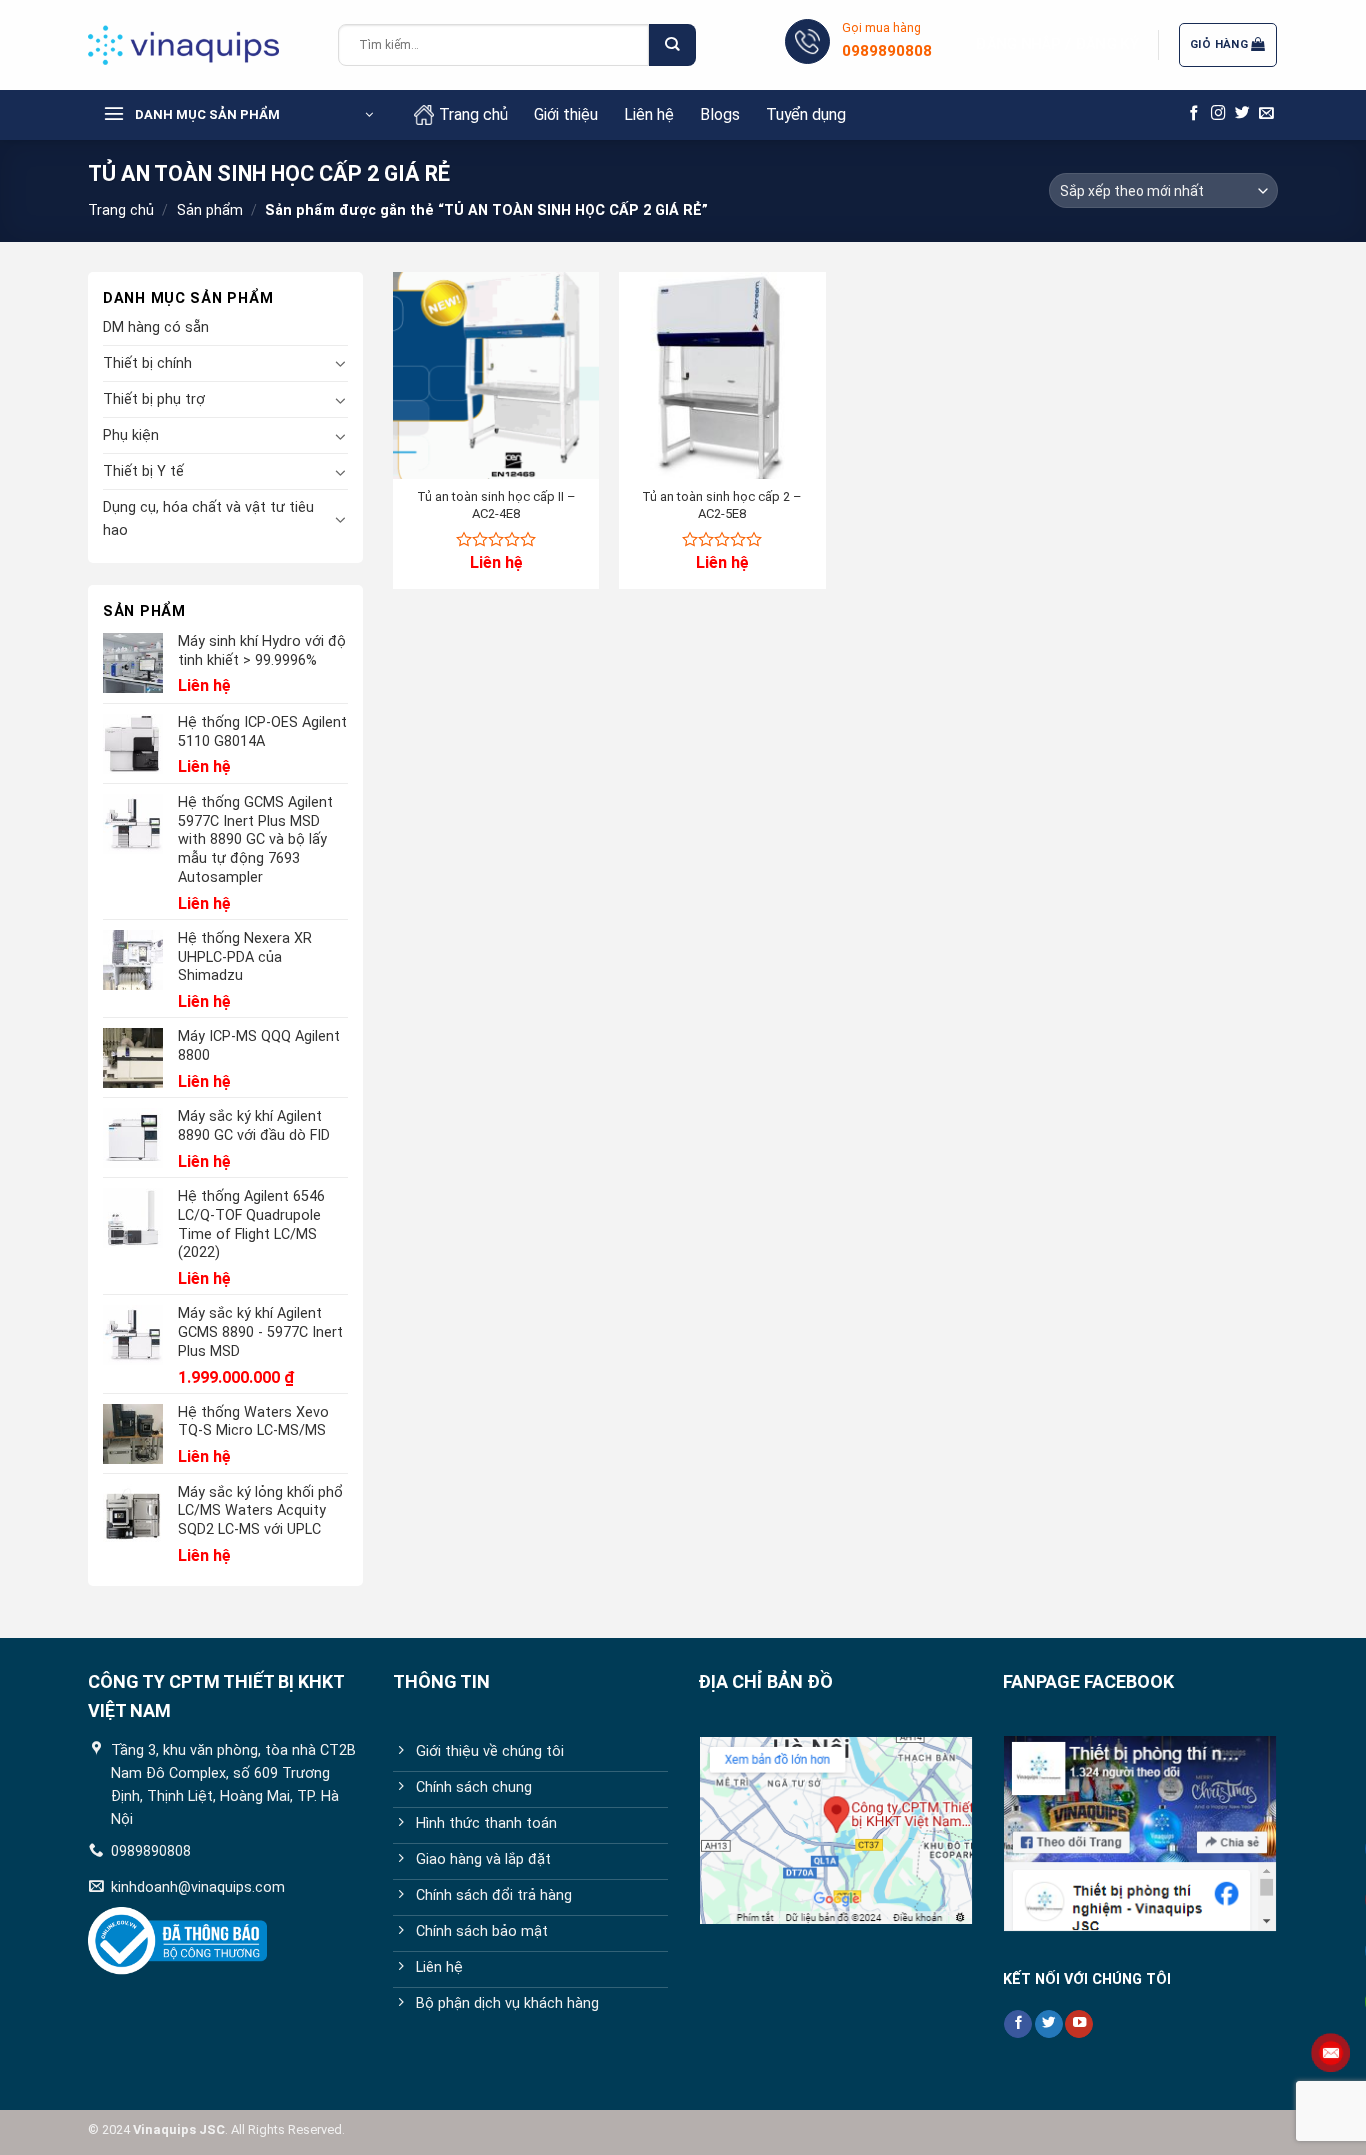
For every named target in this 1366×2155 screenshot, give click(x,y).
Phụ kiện (131, 435)
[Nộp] (672, 45)
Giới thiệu (566, 114)
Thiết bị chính (147, 363)
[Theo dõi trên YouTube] (1079, 2024)
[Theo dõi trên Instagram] (1218, 114)
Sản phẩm (210, 210)
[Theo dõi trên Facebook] (1194, 114)
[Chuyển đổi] (341, 363)
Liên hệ (649, 114)
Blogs (720, 114)
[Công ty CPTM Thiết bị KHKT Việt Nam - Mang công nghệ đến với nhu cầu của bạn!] (198, 45)
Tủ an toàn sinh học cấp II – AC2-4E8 (496, 505)
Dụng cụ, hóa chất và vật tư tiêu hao (208, 519)
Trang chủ (473, 114)
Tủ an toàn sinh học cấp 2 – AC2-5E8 (722, 505)
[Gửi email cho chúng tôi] (1266, 114)
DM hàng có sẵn (156, 327)
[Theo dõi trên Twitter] (1242, 114)
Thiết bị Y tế (143, 471)
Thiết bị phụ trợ (154, 399)
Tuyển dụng (806, 114)
